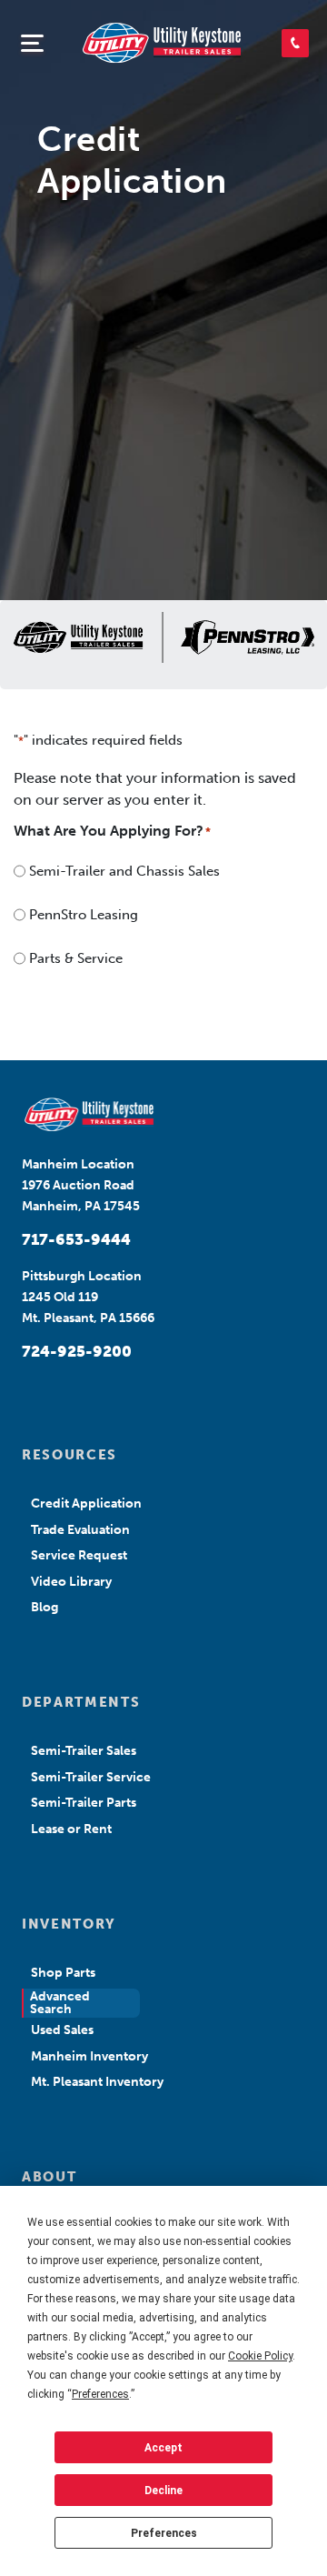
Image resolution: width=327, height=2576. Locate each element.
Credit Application (86, 1504)
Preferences (164, 2533)
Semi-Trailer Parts (84, 1803)
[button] (295, 43)
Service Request (79, 1555)
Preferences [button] (100, 2394)
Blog (45, 1607)
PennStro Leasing (84, 915)
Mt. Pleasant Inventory (97, 2082)
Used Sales (62, 2030)
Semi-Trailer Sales (84, 1751)
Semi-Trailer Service (91, 1777)
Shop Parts (63, 1973)
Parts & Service (76, 958)
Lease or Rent (71, 1829)
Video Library (71, 1582)
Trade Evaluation (80, 1530)
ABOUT (49, 2177)
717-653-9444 (76, 1239)
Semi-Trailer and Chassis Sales (124, 871)
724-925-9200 (77, 1351)
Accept (163, 2448)
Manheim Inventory (89, 2056)
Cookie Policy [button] (260, 2356)
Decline (163, 2491)
